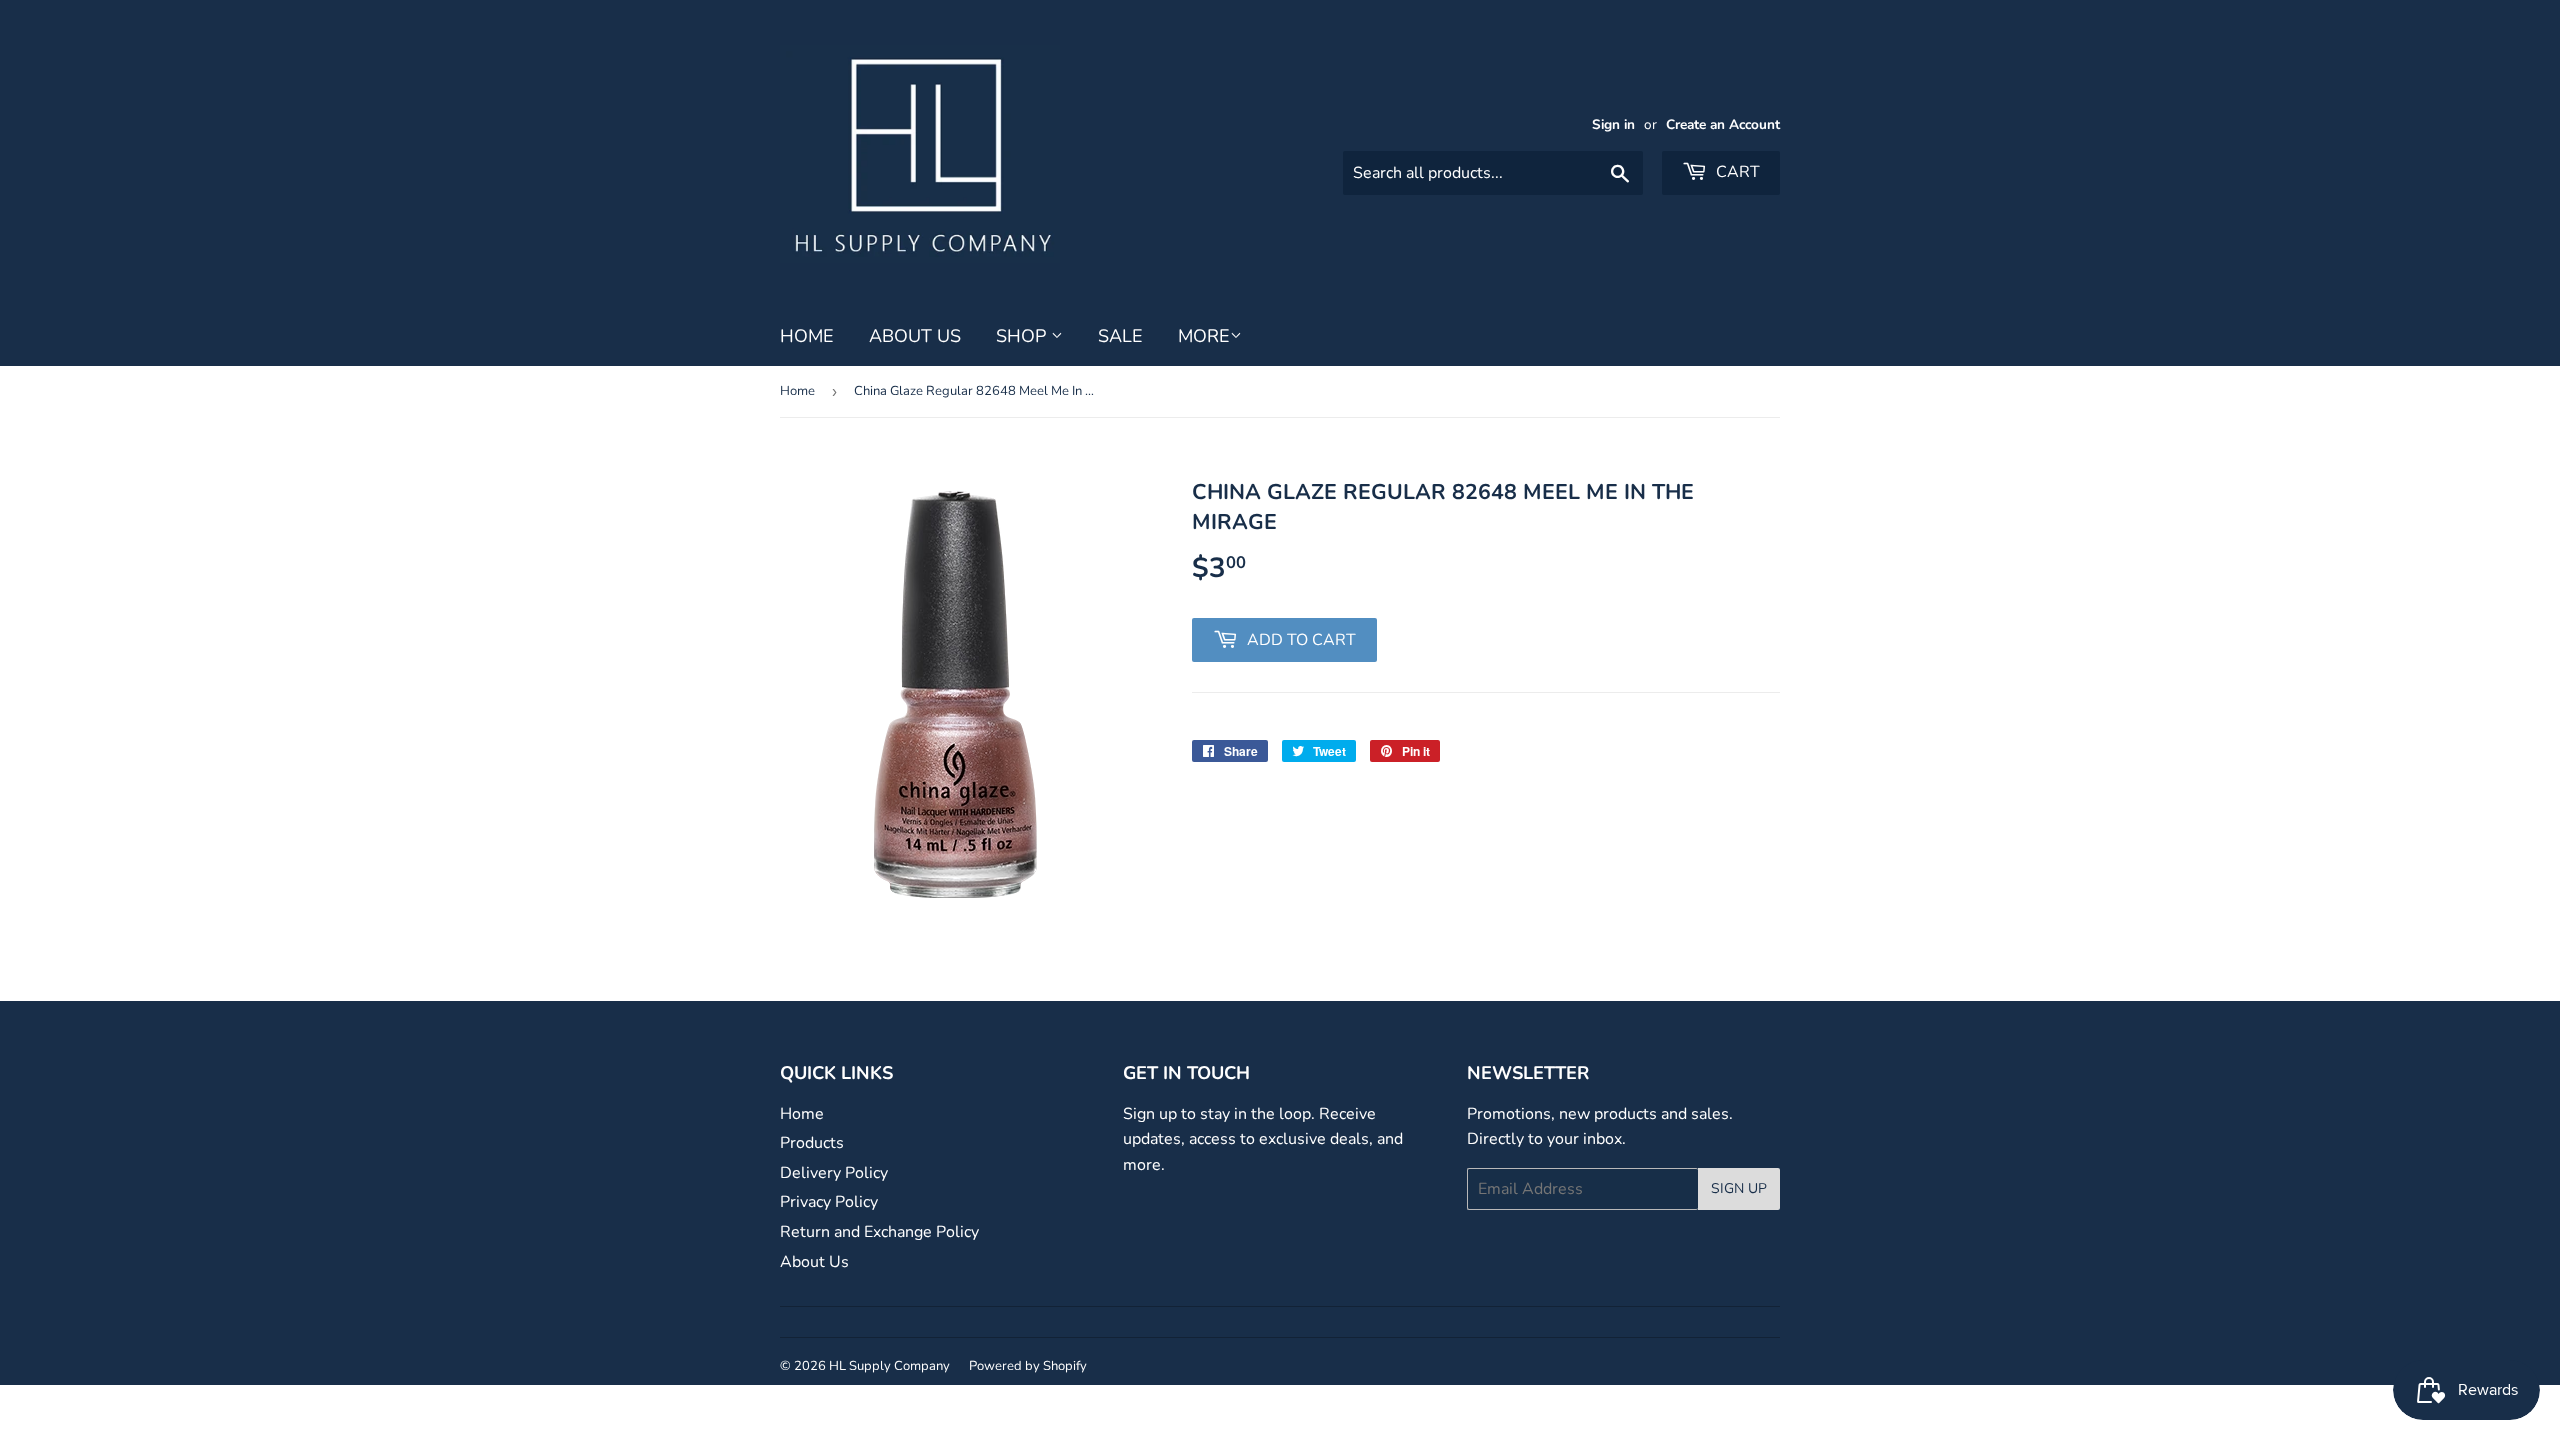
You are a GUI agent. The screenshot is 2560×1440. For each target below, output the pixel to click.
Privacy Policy (829, 1202)
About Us (915, 336)
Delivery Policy (834, 1173)
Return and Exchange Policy (879, 1232)
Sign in (1613, 124)
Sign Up (1739, 1188)
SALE (1120, 336)
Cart (1736, 172)
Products (812, 1143)
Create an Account (1723, 124)
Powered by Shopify (1028, 1366)
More (1204, 336)
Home (807, 336)
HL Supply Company (889, 1366)
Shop (1023, 336)
